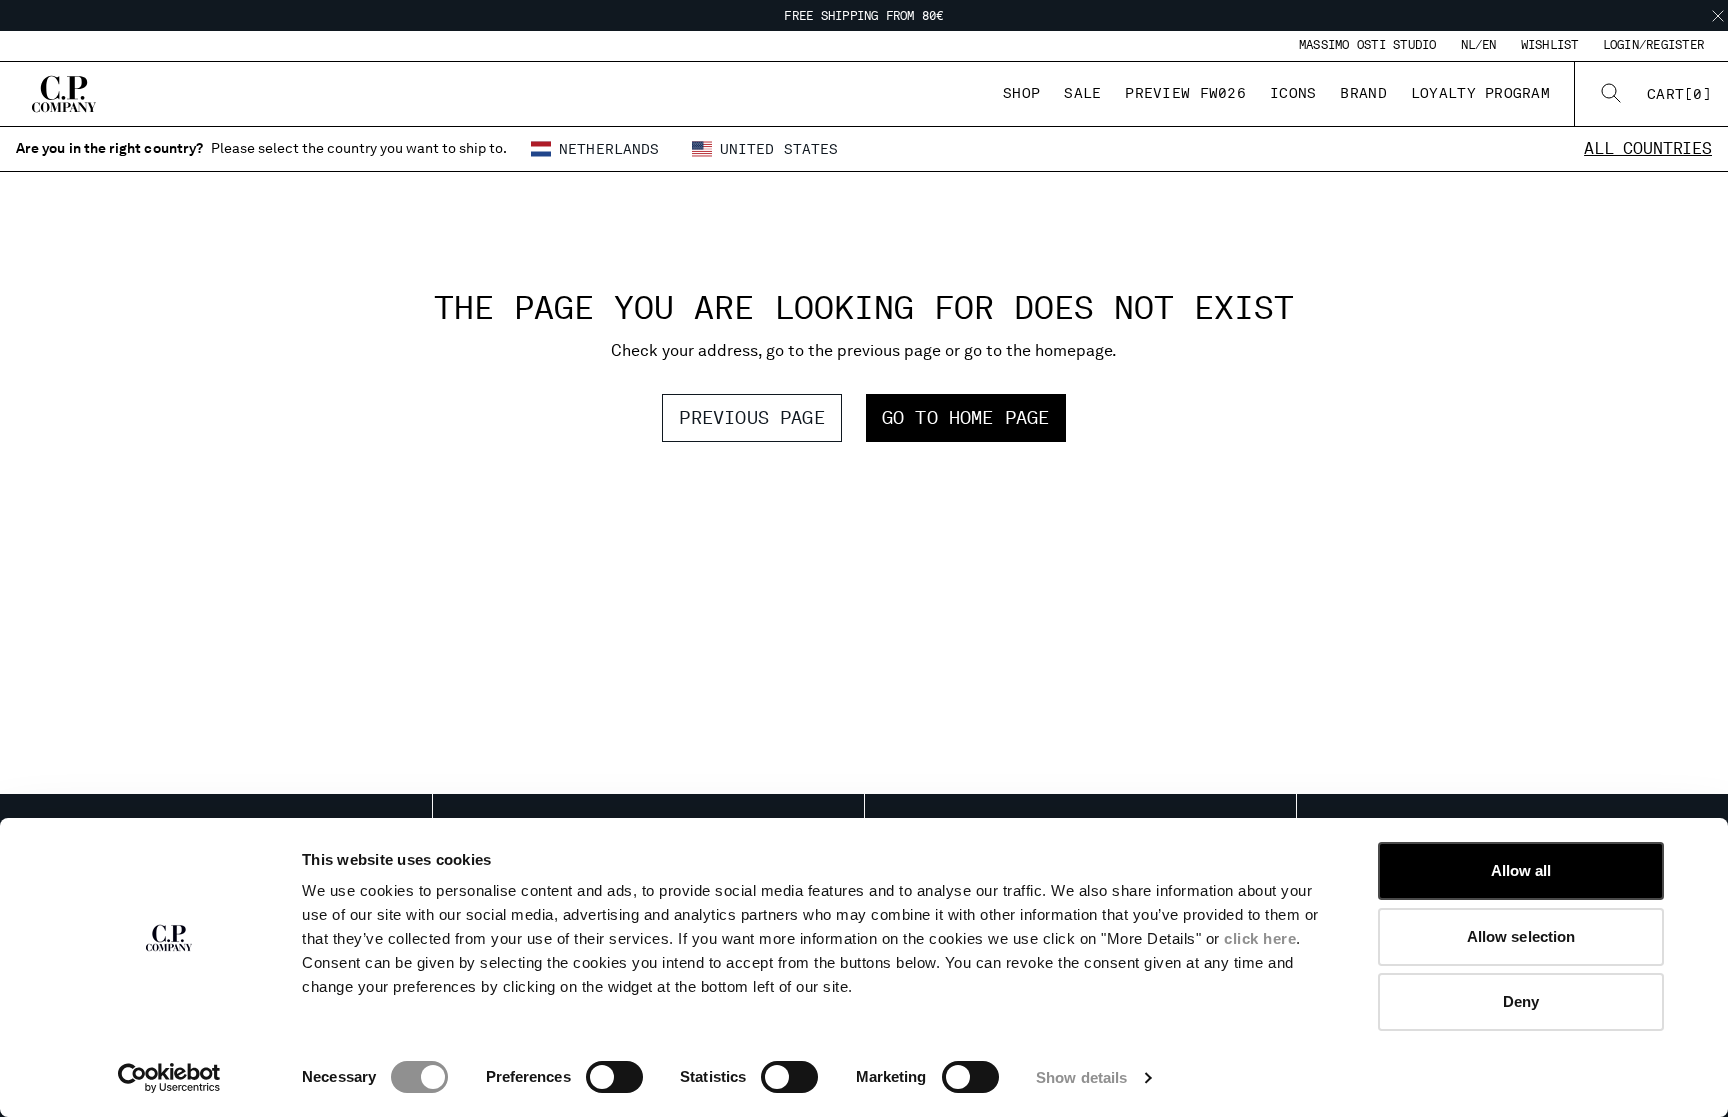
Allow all (1521, 870)
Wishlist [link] (1550, 45)
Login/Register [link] (1653, 45)
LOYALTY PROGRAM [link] (1480, 93)
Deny (1521, 1001)
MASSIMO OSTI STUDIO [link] (1368, 45)
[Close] (1718, 16)
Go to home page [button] (966, 417)
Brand (1363, 93)
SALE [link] (1082, 93)
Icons (1293, 93)
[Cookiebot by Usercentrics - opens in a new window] (169, 1078)
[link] (1679, 94)
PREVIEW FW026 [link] (1185, 93)
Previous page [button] (751, 417)
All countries (1648, 148)
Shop (1021, 93)
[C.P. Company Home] (64, 94)
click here (1260, 938)
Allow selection (1521, 936)
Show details (1081, 1077)
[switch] (614, 1077)
